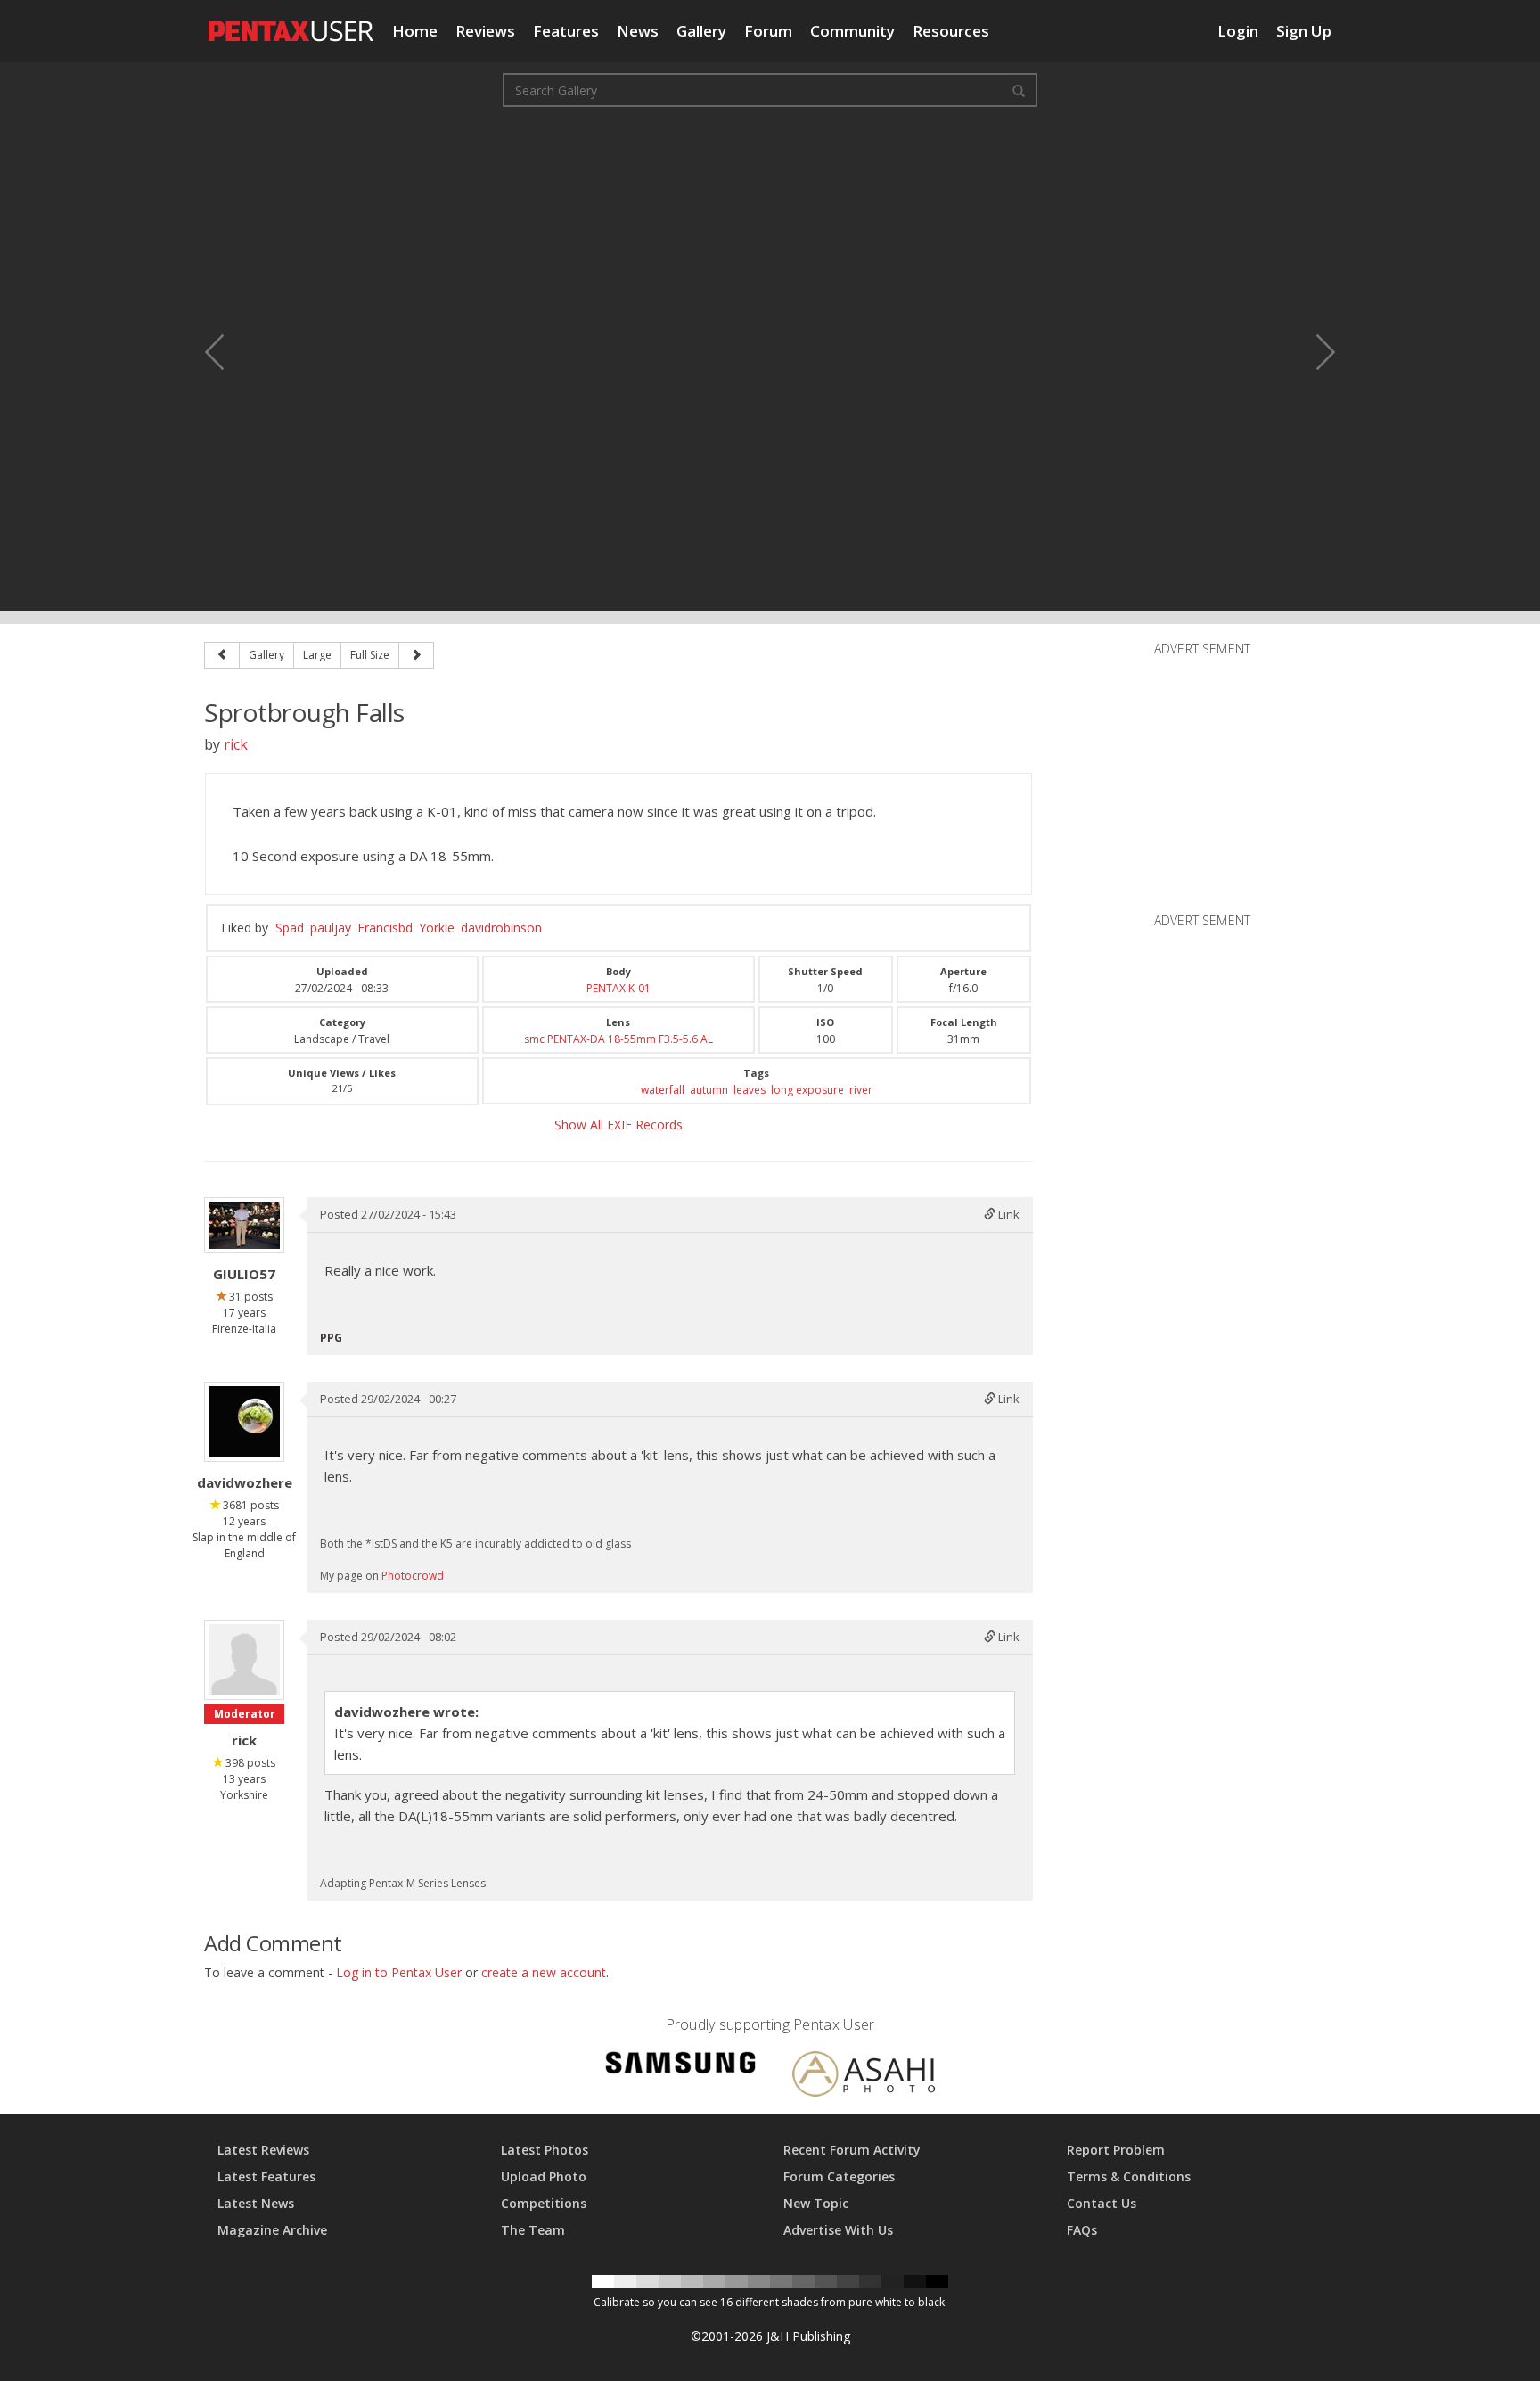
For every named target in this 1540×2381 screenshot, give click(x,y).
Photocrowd (413, 1576)
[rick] (244, 1660)
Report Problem (1116, 2150)
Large (317, 655)
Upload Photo (544, 2176)
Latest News (256, 2203)
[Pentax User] (291, 22)
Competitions (544, 2203)
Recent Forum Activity (852, 2150)
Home (415, 31)
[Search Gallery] (1019, 90)
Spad (290, 928)
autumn (709, 1090)
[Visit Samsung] (681, 2066)
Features (566, 31)
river (861, 1090)
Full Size (370, 655)
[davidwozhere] (244, 1422)
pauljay (331, 928)
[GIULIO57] (244, 1225)
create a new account (544, 1972)
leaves (750, 1090)
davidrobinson (501, 928)
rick (236, 744)
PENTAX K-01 (618, 988)
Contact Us (1102, 2203)
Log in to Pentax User (399, 1972)
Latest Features (266, 2176)
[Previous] (222, 655)
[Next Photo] (1314, 352)
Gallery (701, 31)
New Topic (816, 2203)
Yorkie (437, 928)
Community (852, 31)
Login (1238, 31)
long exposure (807, 1090)
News (638, 31)
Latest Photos (545, 2150)
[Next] (416, 655)
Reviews (485, 31)
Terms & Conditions (1129, 2176)
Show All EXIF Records (618, 1125)
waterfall (663, 1090)
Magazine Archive (272, 2230)
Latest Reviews (263, 2150)
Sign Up (1304, 31)
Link (1008, 1214)
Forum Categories (839, 2176)
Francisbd (385, 928)
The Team (533, 2230)
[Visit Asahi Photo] (864, 2077)
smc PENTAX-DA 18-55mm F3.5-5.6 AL (618, 1039)
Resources (951, 31)
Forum (768, 31)
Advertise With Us (838, 2230)
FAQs (1082, 2230)
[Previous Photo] (226, 352)
